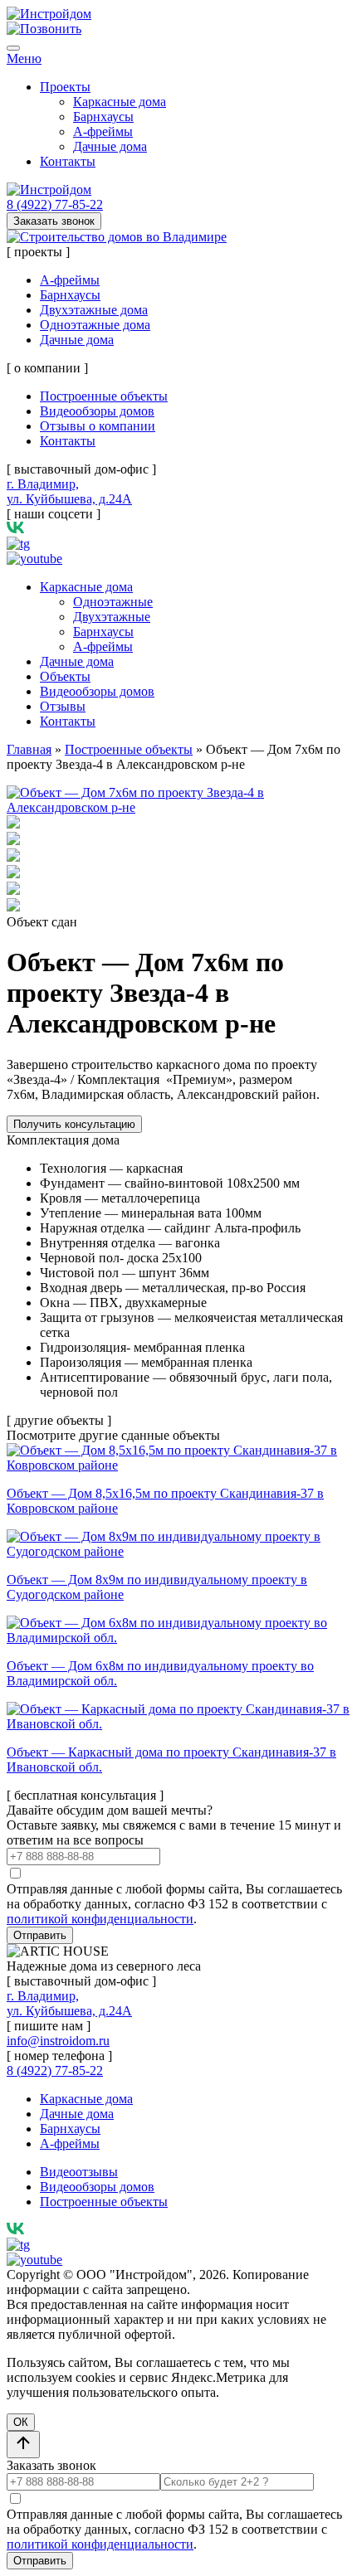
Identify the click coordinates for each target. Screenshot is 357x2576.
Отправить (40, 1935)
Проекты (65, 87)
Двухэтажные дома (94, 310)
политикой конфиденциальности (100, 1919)
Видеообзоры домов (97, 411)
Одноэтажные (113, 602)
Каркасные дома (120, 102)
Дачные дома (110, 146)
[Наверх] (23, 2445)
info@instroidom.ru (58, 2041)
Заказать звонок (54, 221)
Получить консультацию (74, 1124)
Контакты (68, 161)
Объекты (65, 676)
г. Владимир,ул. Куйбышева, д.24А (69, 491)
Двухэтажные (112, 617)
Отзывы (63, 706)
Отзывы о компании (98, 426)
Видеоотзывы (79, 2172)
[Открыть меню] (13, 48)
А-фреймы (103, 131)
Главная (29, 749)
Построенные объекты (104, 396)
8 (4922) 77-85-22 (55, 204)
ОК (21, 2422)
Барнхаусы (103, 117)
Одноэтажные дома (95, 325)
